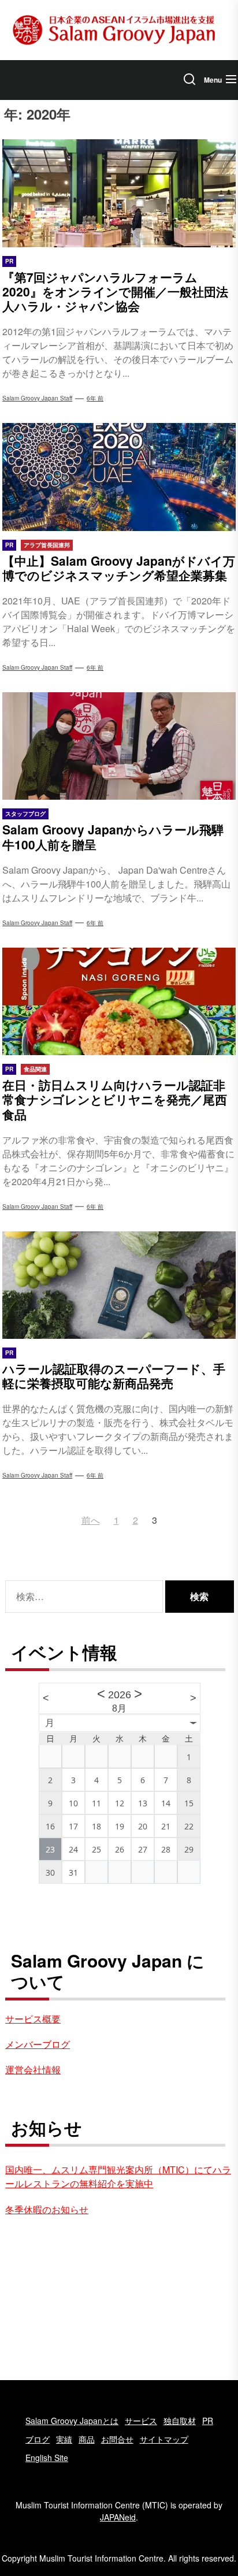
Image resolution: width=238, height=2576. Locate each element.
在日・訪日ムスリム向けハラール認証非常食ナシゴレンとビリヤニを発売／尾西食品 (115, 1099)
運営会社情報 (33, 2070)
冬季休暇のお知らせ (47, 2209)
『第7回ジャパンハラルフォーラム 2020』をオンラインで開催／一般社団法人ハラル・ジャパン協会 (115, 291)
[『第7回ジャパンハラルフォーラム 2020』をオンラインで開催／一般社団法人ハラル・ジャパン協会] (119, 193)
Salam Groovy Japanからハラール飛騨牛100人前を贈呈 (113, 836)
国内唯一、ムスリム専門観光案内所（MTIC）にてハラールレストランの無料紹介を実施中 (118, 2176)
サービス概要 (33, 2019)
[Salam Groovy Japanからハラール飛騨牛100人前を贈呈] (119, 746)
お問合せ (117, 2439)
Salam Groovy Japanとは (72, 2421)
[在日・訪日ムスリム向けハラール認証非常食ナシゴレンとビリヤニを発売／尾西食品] (119, 1001)
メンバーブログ (38, 2044)
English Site (47, 2458)
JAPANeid (118, 2517)
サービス (141, 2421)
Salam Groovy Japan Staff (37, 667)
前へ (91, 1520)
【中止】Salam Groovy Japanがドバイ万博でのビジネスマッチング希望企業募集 (119, 568)
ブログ (38, 2439)
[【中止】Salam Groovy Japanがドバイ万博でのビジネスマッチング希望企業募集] (119, 477)
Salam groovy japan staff (37, 398)
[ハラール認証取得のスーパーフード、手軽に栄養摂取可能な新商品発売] (119, 1285)
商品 (87, 2439)
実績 (64, 2439)
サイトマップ (164, 2439)
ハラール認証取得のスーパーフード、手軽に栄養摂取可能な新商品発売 (114, 1376)
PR (208, 2421)
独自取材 (180, 2421)
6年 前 (95, 398)
